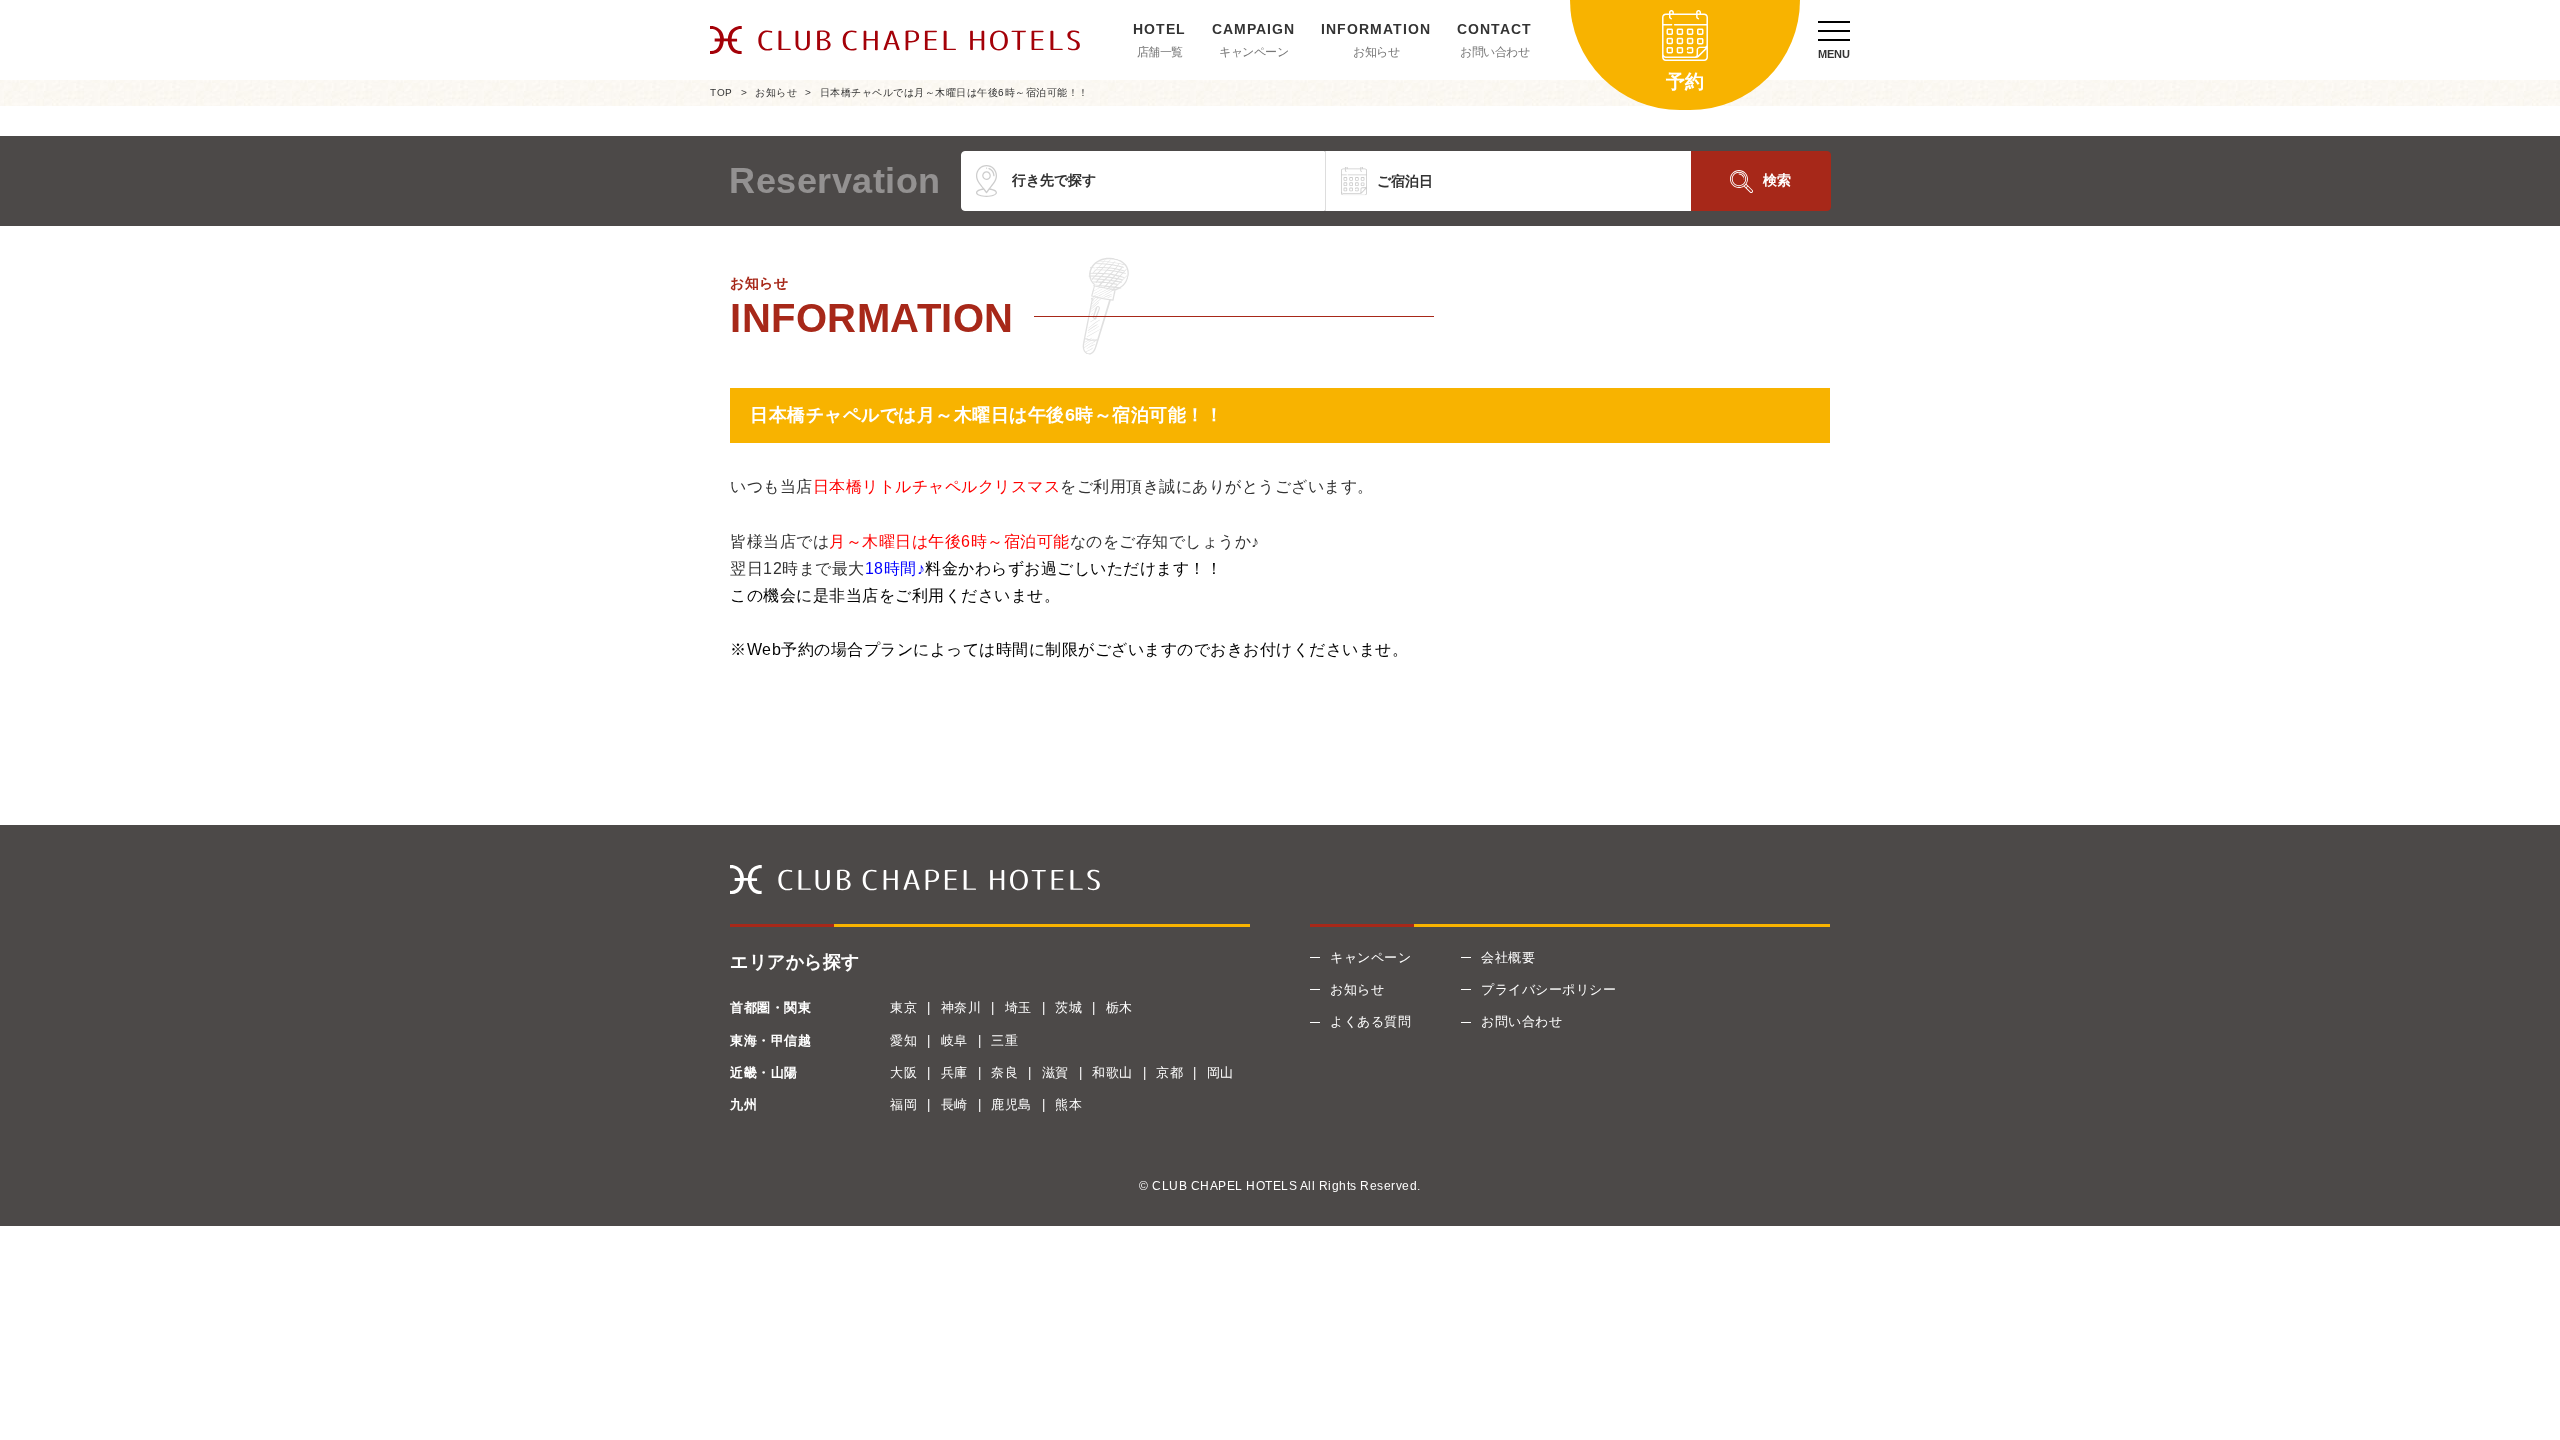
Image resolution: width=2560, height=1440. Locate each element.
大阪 (903, 1072)
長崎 (954, 1104)
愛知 (903, 1040)
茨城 (1068, 1007)
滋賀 (1055, 1072)
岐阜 (954, 1040)
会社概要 (1508, 957)
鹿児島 (1011, 1104)
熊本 (1068, 1104)
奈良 (1004, 1072)
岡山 (1220, 1072)
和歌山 (1112, 1072)
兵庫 (954, 1072)
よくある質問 (1370, 1021)
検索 (1777, 180)
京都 (1169, 1072)
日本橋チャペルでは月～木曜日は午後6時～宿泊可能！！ (954, 92)
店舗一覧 (1160, 52)
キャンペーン (1253, 52)
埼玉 (1018, 1007)
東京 (903, 1007)
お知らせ (1376, 52)
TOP (721, 92)
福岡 (903, 1104)
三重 (1004, 1040)
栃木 (1119, 1007)
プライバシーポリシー (1548, 989)
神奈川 (961, 1007)
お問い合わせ (1494, 52)
